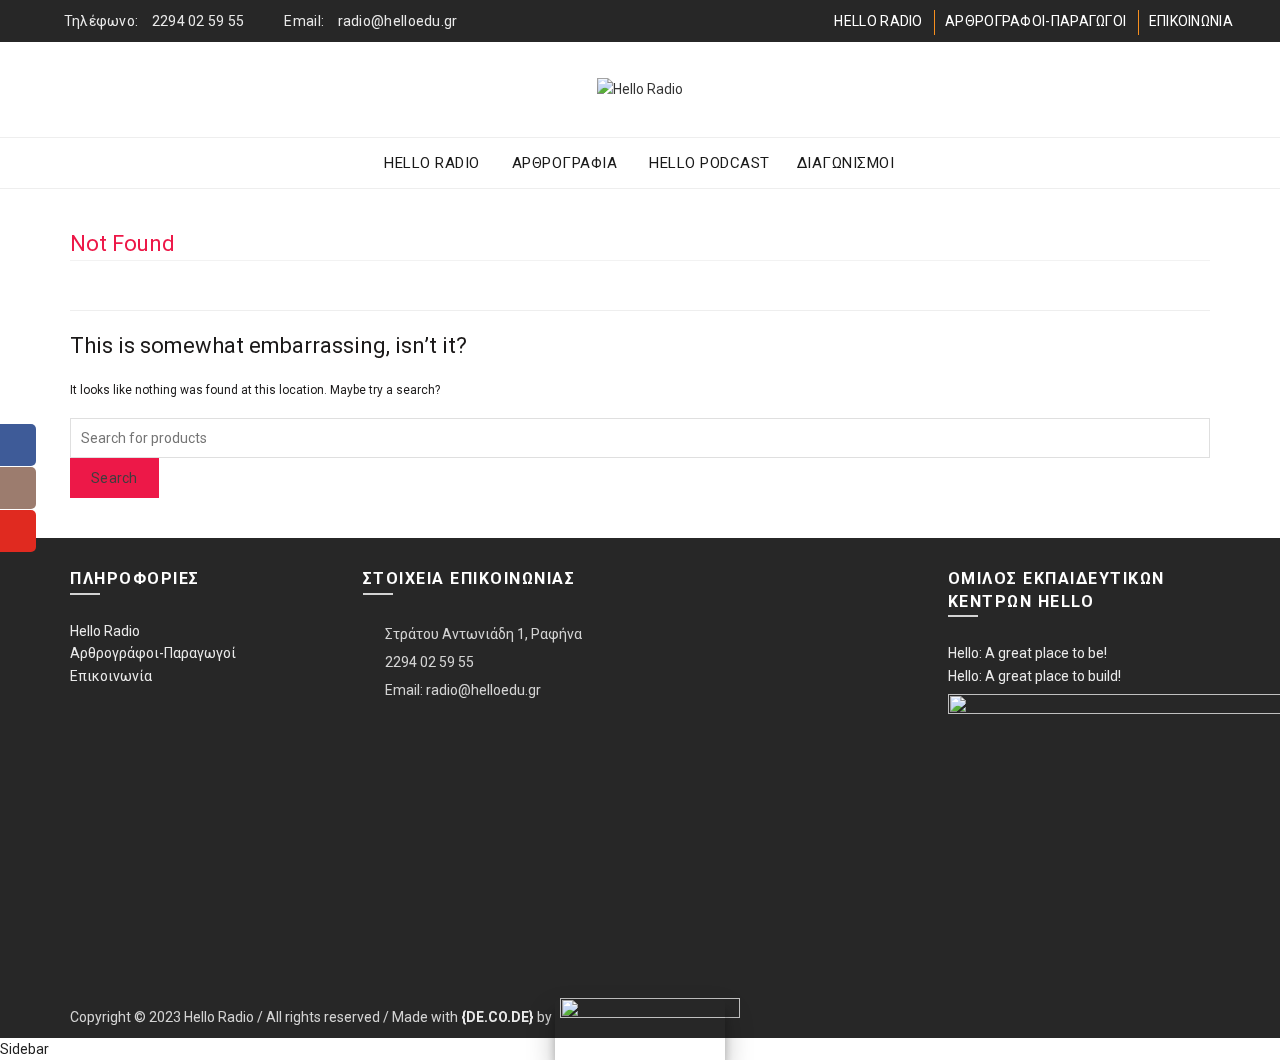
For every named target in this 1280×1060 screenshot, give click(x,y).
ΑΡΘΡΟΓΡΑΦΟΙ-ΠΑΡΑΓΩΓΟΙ (1035, 21)
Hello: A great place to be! (1027, 653)
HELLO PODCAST (709, 163)
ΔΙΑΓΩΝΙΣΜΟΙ (846, 163)
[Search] (1217, 90)
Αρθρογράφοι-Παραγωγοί (153, 653)
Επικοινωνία (111, 676)
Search (114, 478)
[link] (497, 1017)
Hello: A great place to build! (1034, 676)
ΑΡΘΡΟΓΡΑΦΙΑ (565, 163)
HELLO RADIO (878, 21)
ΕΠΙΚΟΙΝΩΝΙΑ (1191, 21)
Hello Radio (105, 631)
